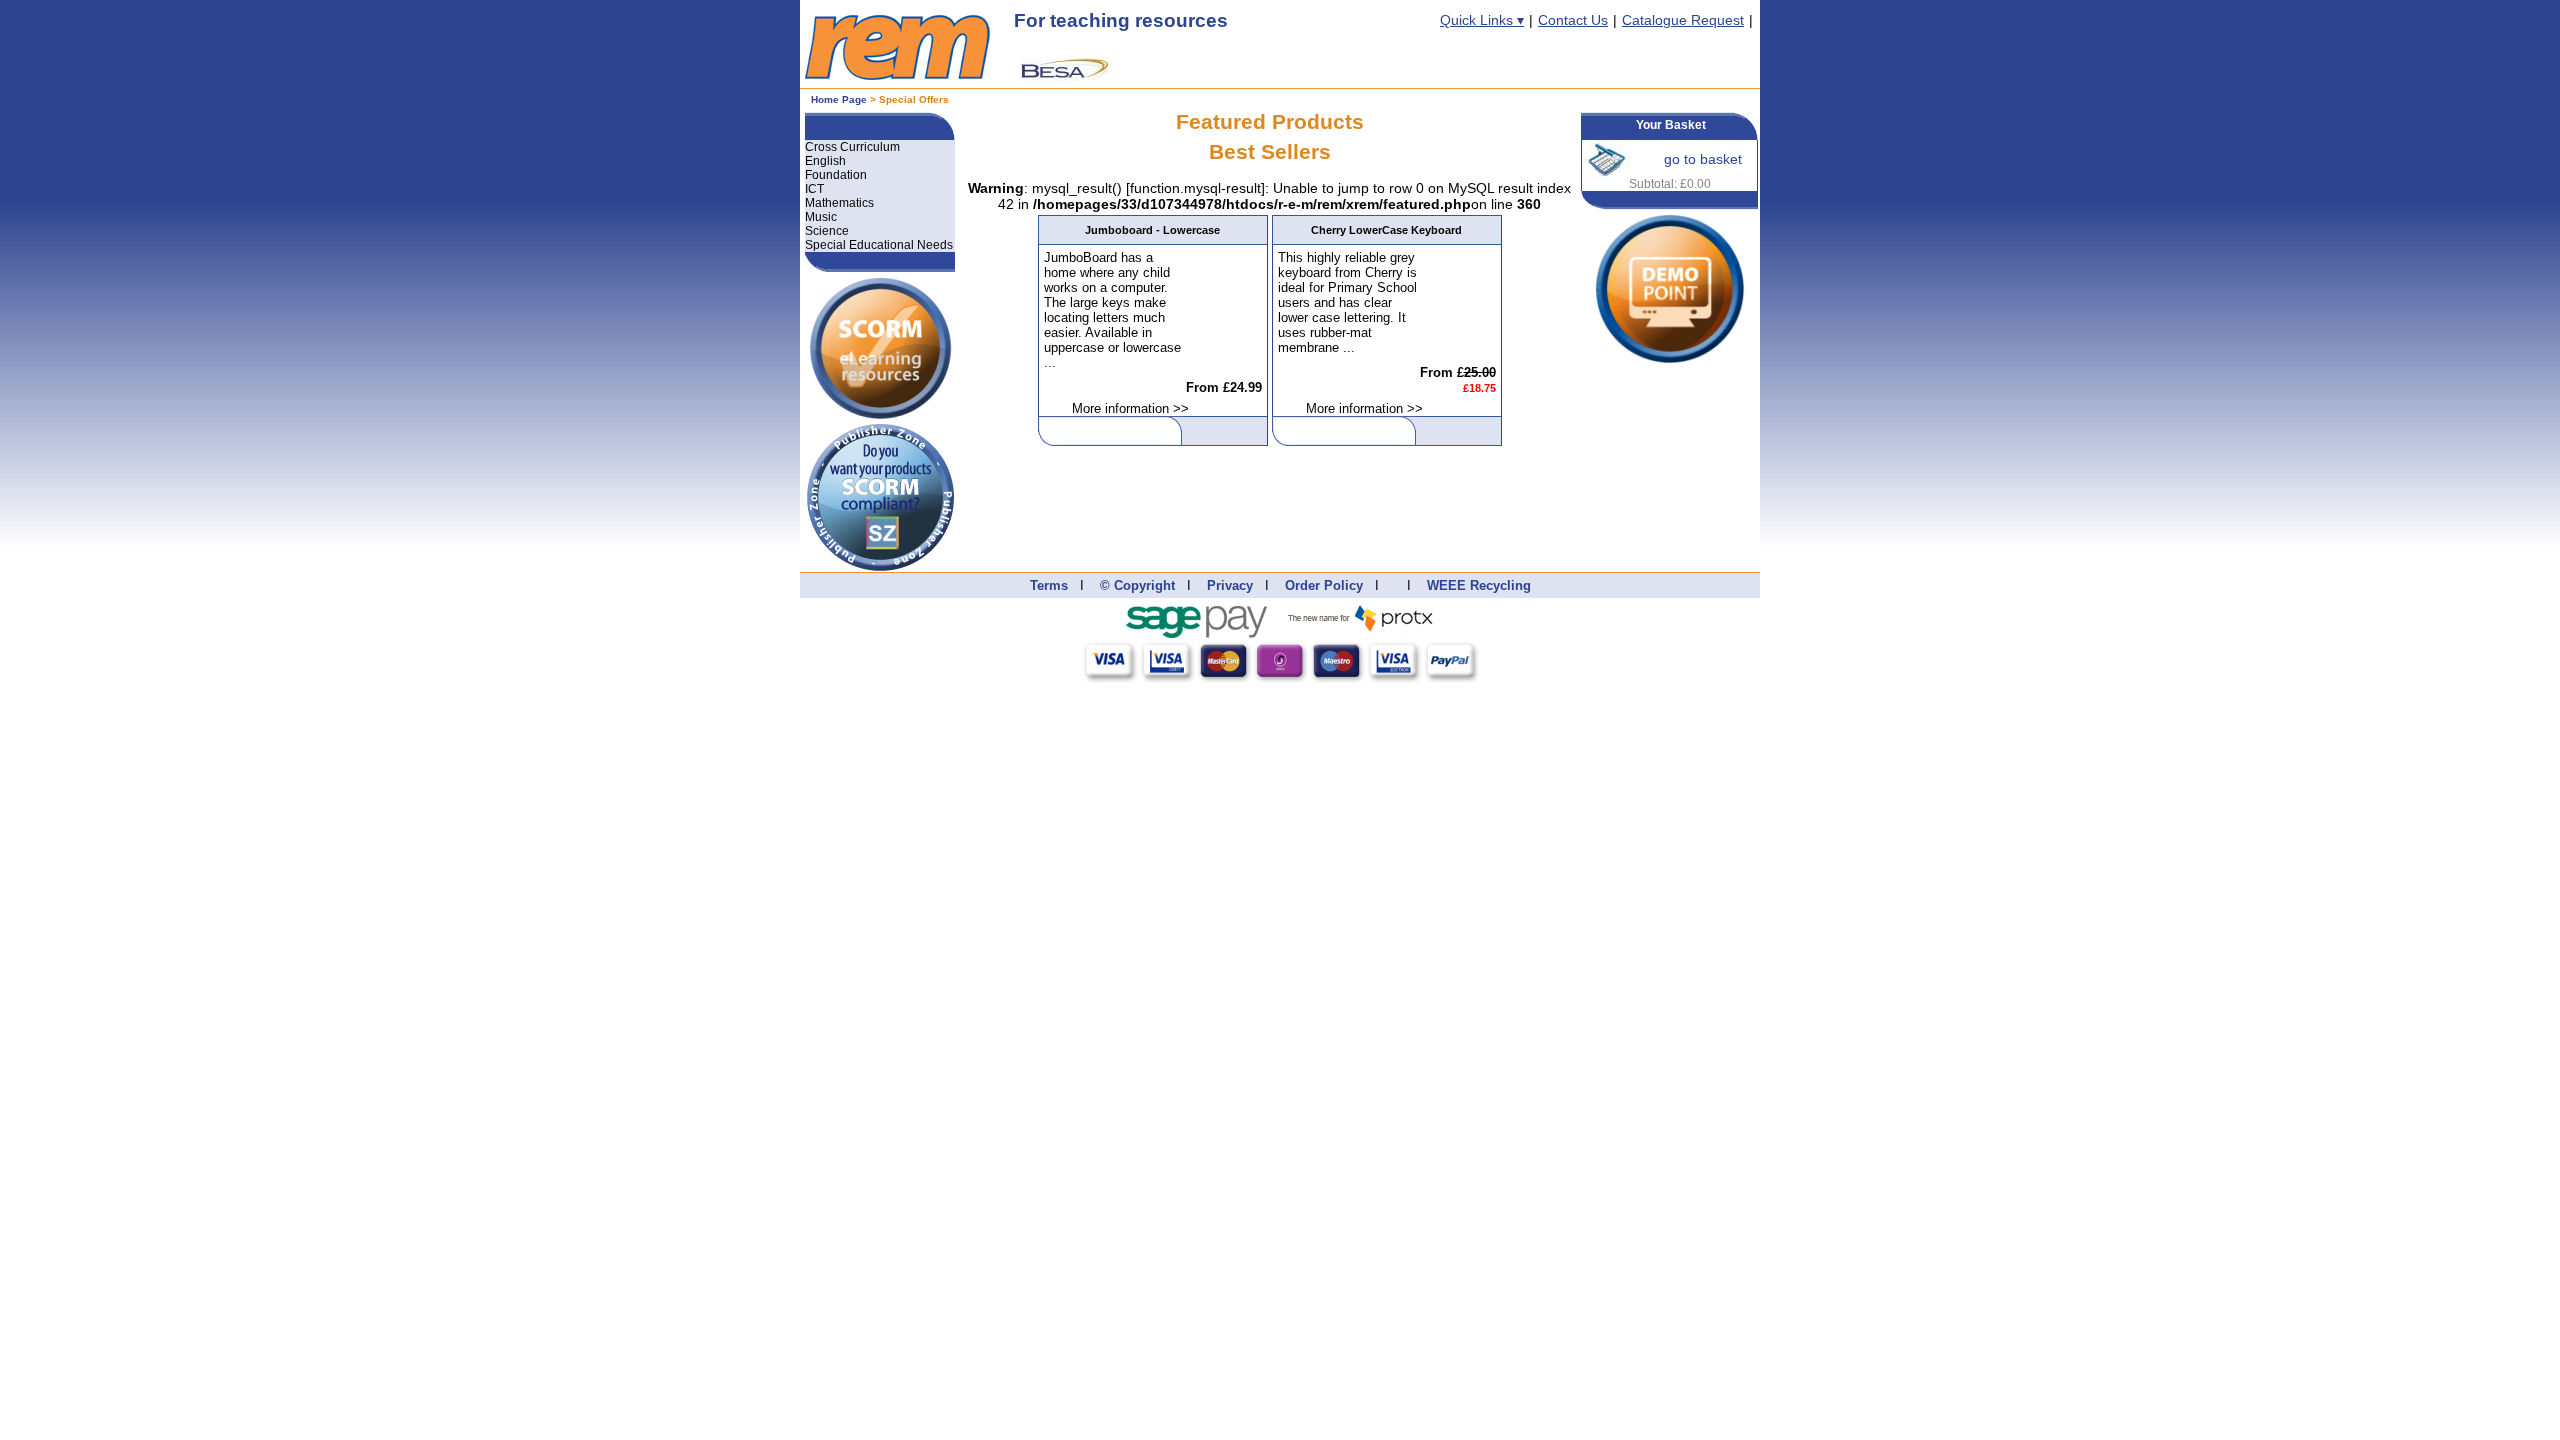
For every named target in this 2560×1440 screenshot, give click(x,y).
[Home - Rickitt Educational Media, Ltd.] (897, 75)
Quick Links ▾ (1482, 20)
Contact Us (1573, 20)
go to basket (1703, 159)
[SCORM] (880, 280)
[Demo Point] (1670, 222)
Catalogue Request (1683, 20)
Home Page (839, 99)
